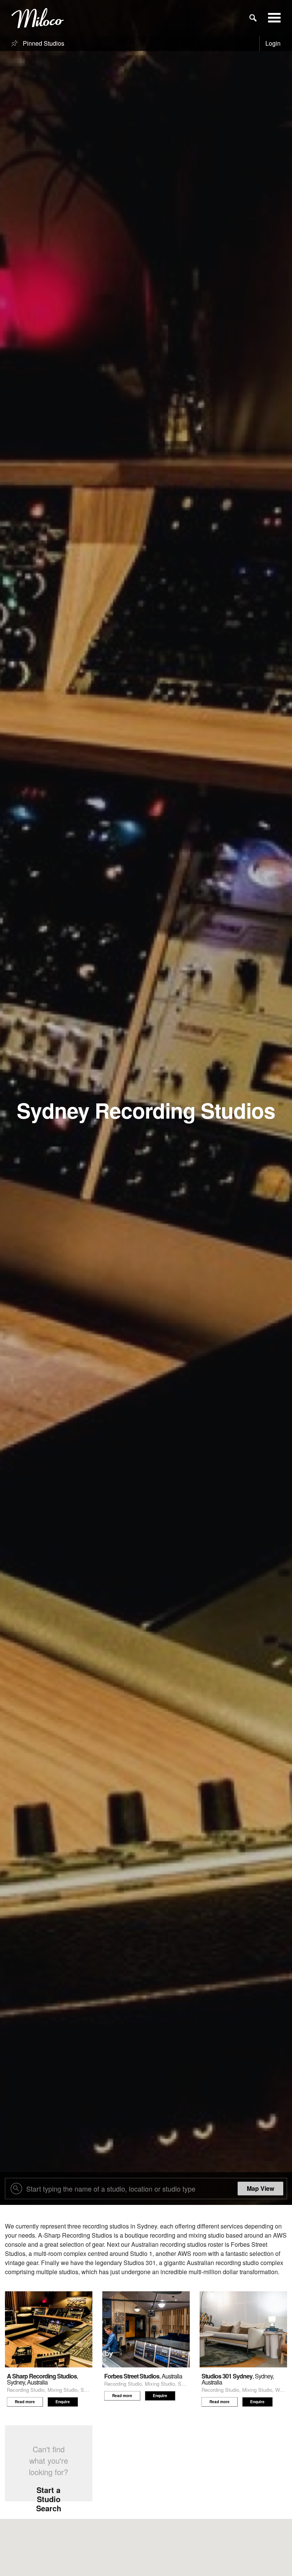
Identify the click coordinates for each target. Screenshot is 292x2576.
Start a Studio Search (49, 2499)
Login (273, 43)
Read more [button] (25, 2402)
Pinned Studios (43, 43)
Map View (260, 2188)
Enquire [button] (63, 2402)
